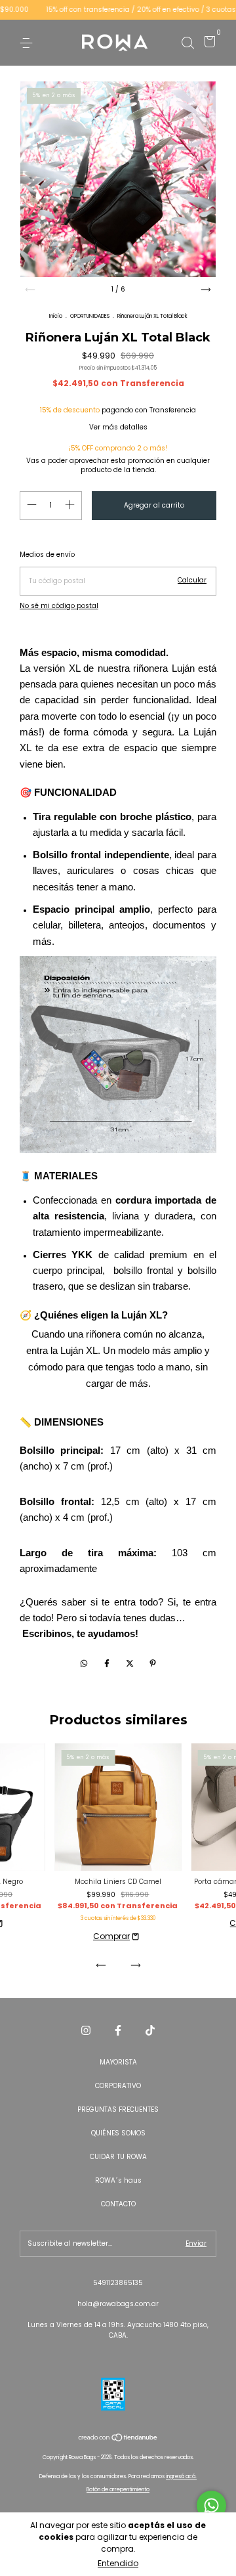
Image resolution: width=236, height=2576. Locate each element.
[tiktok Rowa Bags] (150, 2030)
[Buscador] (187, 43)
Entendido (118, 2563)
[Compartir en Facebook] (108, 1663)
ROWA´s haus (118, 2180)
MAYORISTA (118, 2062)
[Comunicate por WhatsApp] (211, 2505)
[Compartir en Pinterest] (153, 1663)
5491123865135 (118, 2283)
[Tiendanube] (118, 2439)
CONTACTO (118, 2204)
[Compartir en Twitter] (131, 1663)
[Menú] (29, 43)
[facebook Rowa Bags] (118, 2030)
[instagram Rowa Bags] (86, 2030)
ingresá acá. (181, 2477)
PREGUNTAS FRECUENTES (118, 2109)
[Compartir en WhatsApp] (84, 1663)
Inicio (56, 316)
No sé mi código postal (59, 606)
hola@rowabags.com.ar (118, 2304)
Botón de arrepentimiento (118, 2490)
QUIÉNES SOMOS (118, 2133)
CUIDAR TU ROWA (118, 2157)
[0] (207, 44)
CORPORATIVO (118, 2086)
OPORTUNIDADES (90, 316)
